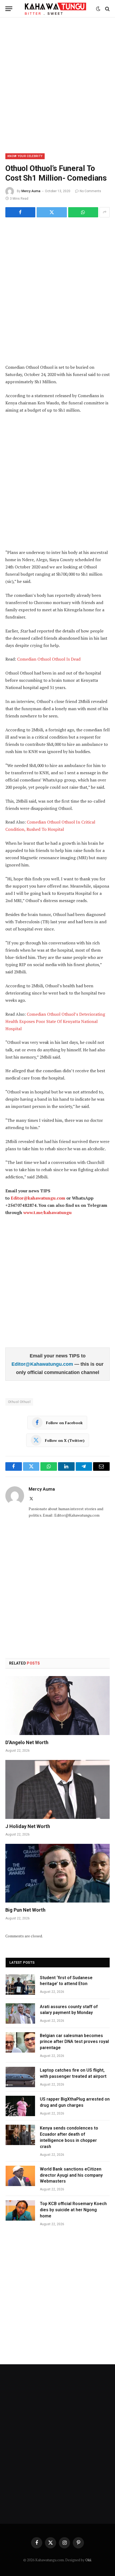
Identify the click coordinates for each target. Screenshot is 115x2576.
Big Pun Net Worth (25, 1910)
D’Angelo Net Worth (27, 1742)
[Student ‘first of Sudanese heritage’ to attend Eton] (20, 1985)
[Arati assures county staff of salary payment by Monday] (20, 2013)
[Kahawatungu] (55, 9)
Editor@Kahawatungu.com (43, 1364)
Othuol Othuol (19, 1402)
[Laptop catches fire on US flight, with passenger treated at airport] (20, 2077)
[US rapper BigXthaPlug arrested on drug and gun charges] (20, 2106)
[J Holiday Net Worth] (57, 1789)
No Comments (90, 191)
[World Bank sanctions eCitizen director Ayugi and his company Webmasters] (20, 2176)
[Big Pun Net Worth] (57, 1873)
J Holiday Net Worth (28, 1826)
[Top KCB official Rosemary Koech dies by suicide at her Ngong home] (20, 2210)
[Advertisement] (57, 84)
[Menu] (9, 9)
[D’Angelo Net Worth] (57, 1705)
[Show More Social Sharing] (105, 212)
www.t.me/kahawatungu (47, 1212)
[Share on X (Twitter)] (52, 212)
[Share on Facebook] (20, 212)
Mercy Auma (31, 191)
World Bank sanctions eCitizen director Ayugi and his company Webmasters (71, 2175)
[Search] (107, 9)
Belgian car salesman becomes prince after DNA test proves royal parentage (74, 2042)
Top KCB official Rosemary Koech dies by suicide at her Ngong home (73, 2210)
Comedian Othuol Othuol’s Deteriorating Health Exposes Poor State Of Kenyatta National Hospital (55, 1021)
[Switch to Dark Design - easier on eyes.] (98, 9)
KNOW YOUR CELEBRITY (25, 156)
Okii (88, 2560)
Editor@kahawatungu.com (38, 1198)
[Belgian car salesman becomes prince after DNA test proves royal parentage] (20, 2042)
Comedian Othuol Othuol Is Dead (49, 659)
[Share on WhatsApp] (83, 212)
